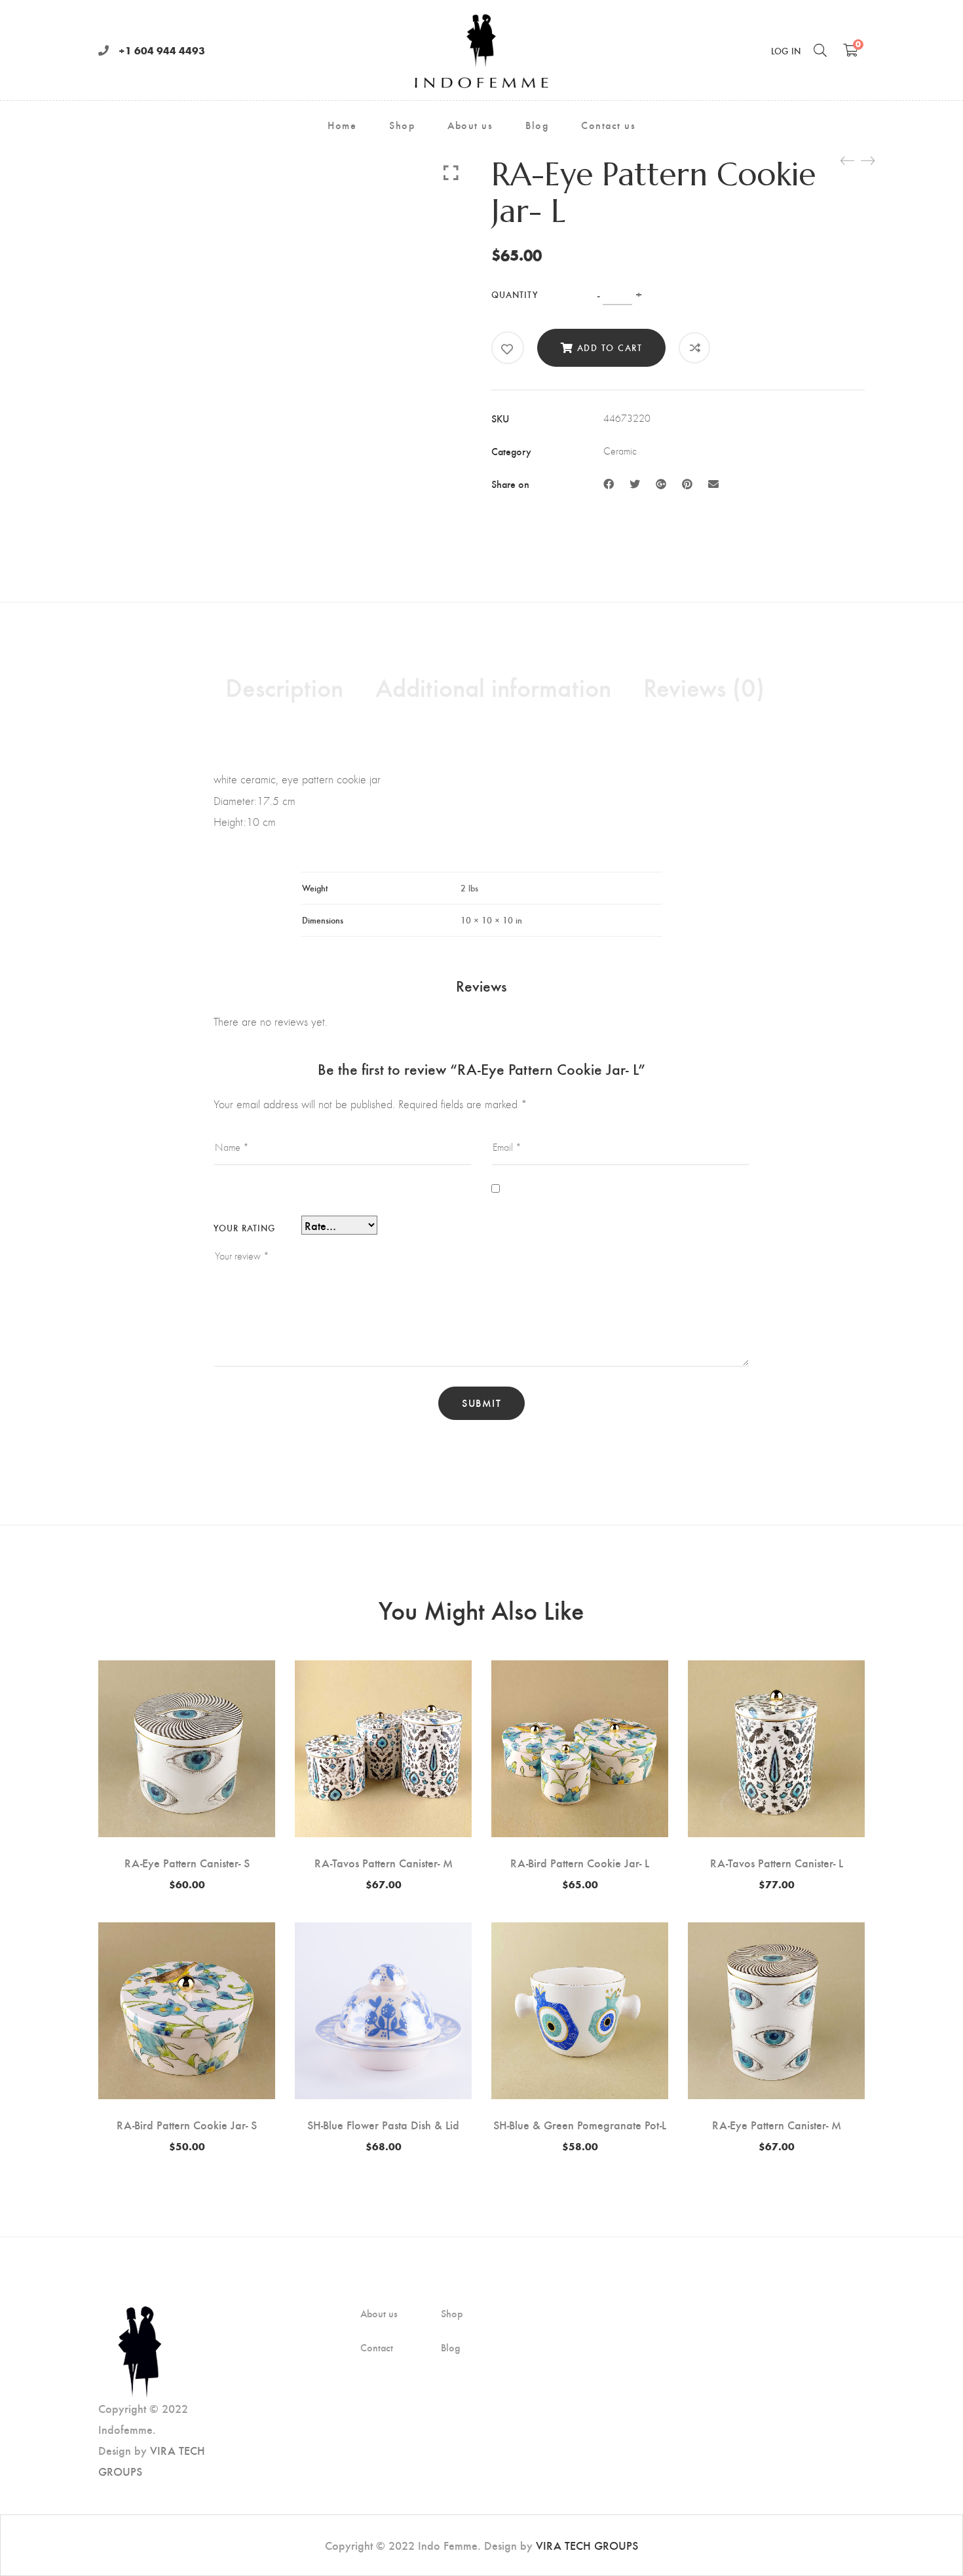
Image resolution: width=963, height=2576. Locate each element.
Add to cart (610, 347)
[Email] (713, 484)
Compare (695, 348)
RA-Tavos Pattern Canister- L (777, 1862)
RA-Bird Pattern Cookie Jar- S (187, 2124)
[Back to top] (927, 2540)
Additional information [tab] (493, 686)
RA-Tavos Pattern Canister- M (384, 1862)
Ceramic (620, 451)
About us (379, 2313)
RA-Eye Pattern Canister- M (777, 2124)
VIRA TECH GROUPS (587, 2545)
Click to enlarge (451, 172)
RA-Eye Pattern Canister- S (187, 1862)
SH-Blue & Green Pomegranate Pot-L (580, 2124)
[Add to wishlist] (508, 349)
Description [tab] (284, 686)
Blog (450, 2347)
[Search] (820, 50)
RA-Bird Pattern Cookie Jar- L (580, 1862)
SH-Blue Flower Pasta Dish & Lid (383, 2124)
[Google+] (661, 484)
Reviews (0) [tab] (704, 686)
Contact (377, 2347)
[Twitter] (635, 484)
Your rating (244, 1228)
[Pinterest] (687, 484)
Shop (452, 2313)
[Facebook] (609, 484)
